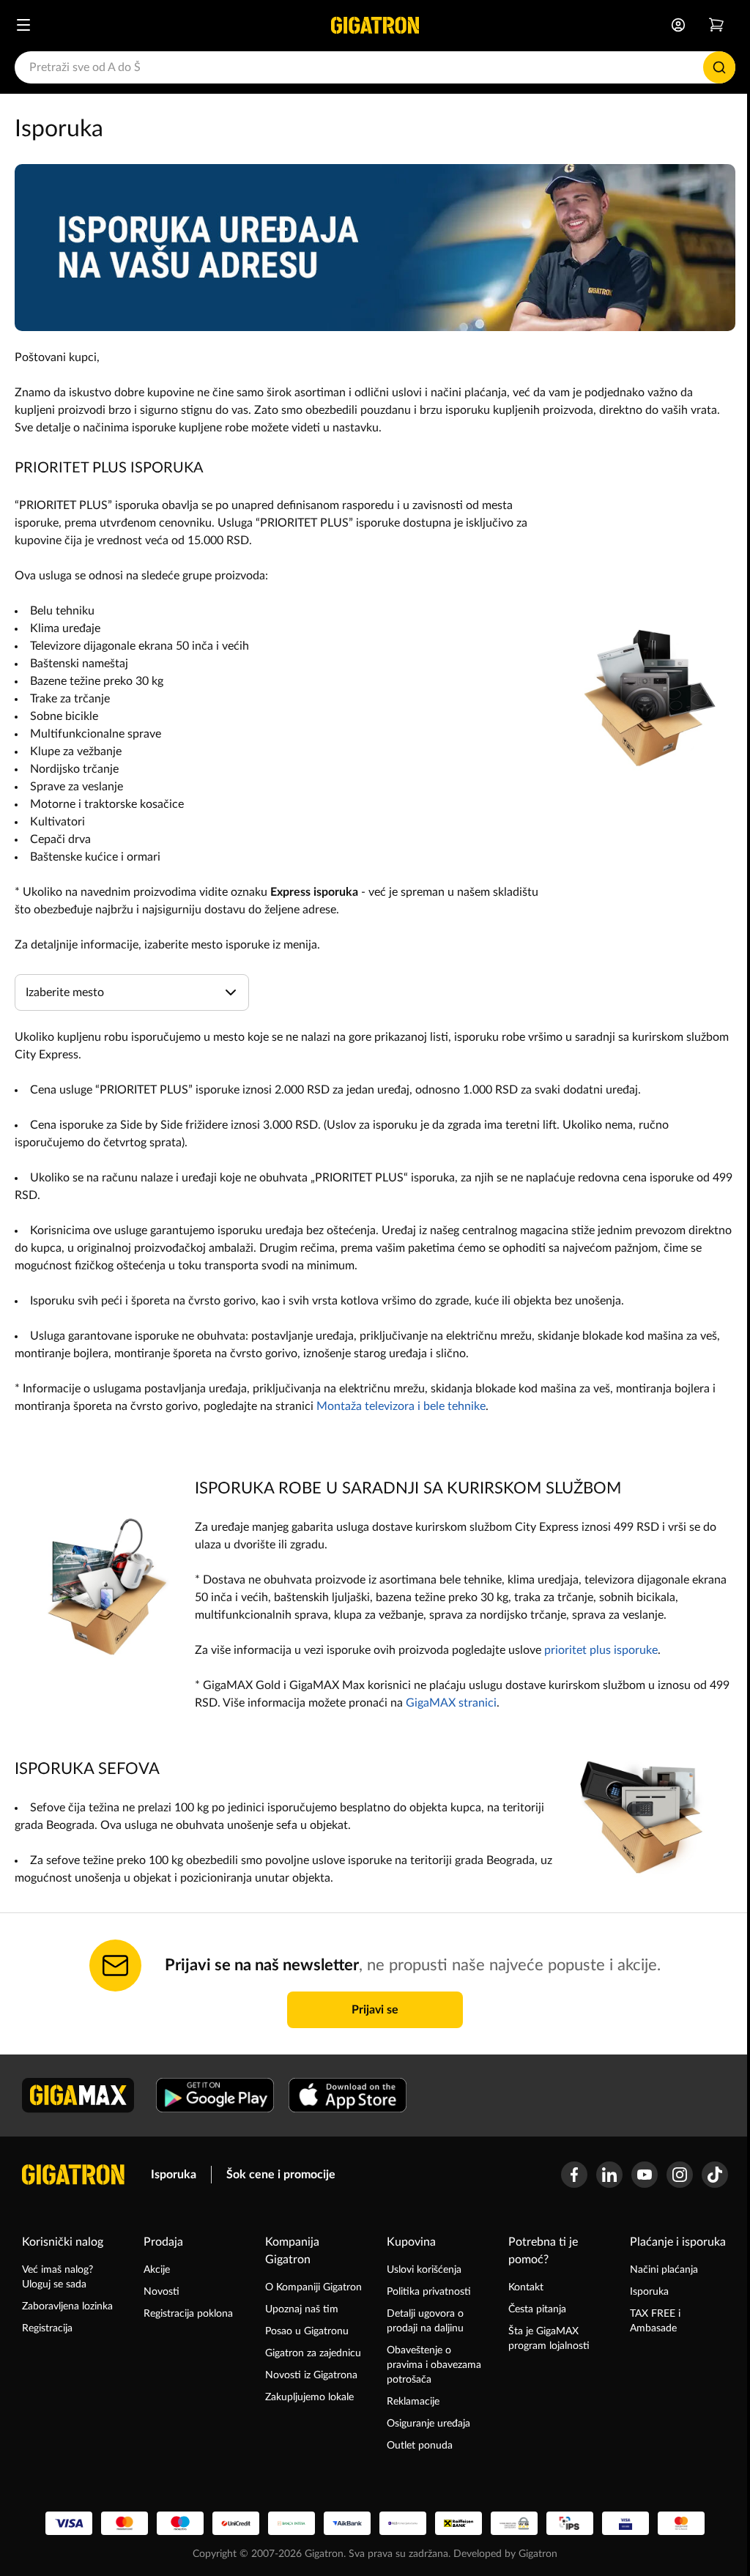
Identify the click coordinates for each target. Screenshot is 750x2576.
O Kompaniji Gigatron (313, 2287)
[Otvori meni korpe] (716, 25)
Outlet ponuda (420, 2446)
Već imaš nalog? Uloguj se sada (57, 2277)
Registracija (47, 2328)
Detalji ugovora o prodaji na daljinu (425, 2321)
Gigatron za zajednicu (313, 2353)
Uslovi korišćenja (424, 2270)
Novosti (161, 2292)
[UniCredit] (236, 2523)
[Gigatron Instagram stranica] (680, 2175)
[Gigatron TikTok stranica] (715, 2175)
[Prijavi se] (678, 25)
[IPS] (570, 2523)
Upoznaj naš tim (302, 2309)
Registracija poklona (188, 2314)
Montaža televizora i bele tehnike (401, 1406)
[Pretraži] (719, 67)
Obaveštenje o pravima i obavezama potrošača (434, 2365)
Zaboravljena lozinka (67, 2306)
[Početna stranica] (375, 25)
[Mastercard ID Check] (681, 2523)
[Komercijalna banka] (403, 2523)
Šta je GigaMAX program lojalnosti (549, 2339)
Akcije (157, 2270)
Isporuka (174, 2175)
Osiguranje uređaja (428, 2424)
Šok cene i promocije (281, 2175)
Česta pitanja (537, 2309)
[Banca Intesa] (292, 2523)
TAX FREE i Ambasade (655, 2321)
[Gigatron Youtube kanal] (645, 2175)
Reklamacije (413, 2402)
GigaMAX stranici (451, 1703)
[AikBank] (347, 2523)
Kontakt (526, 2287)
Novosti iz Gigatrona (311, 2375)
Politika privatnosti (429, 2292)
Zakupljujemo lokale (309, 2397)
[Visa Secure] (625, 2523)
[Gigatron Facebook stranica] (574, 2175)
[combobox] (375, 67)
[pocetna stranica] (73, 2175)
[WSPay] (514, 2523)
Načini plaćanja (664, 2270)
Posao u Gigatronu (307, 2331)
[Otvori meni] (23, 25)
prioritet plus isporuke (601, 1650)
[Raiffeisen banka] (458, 2523)
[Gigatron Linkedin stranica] (609, 2175)
